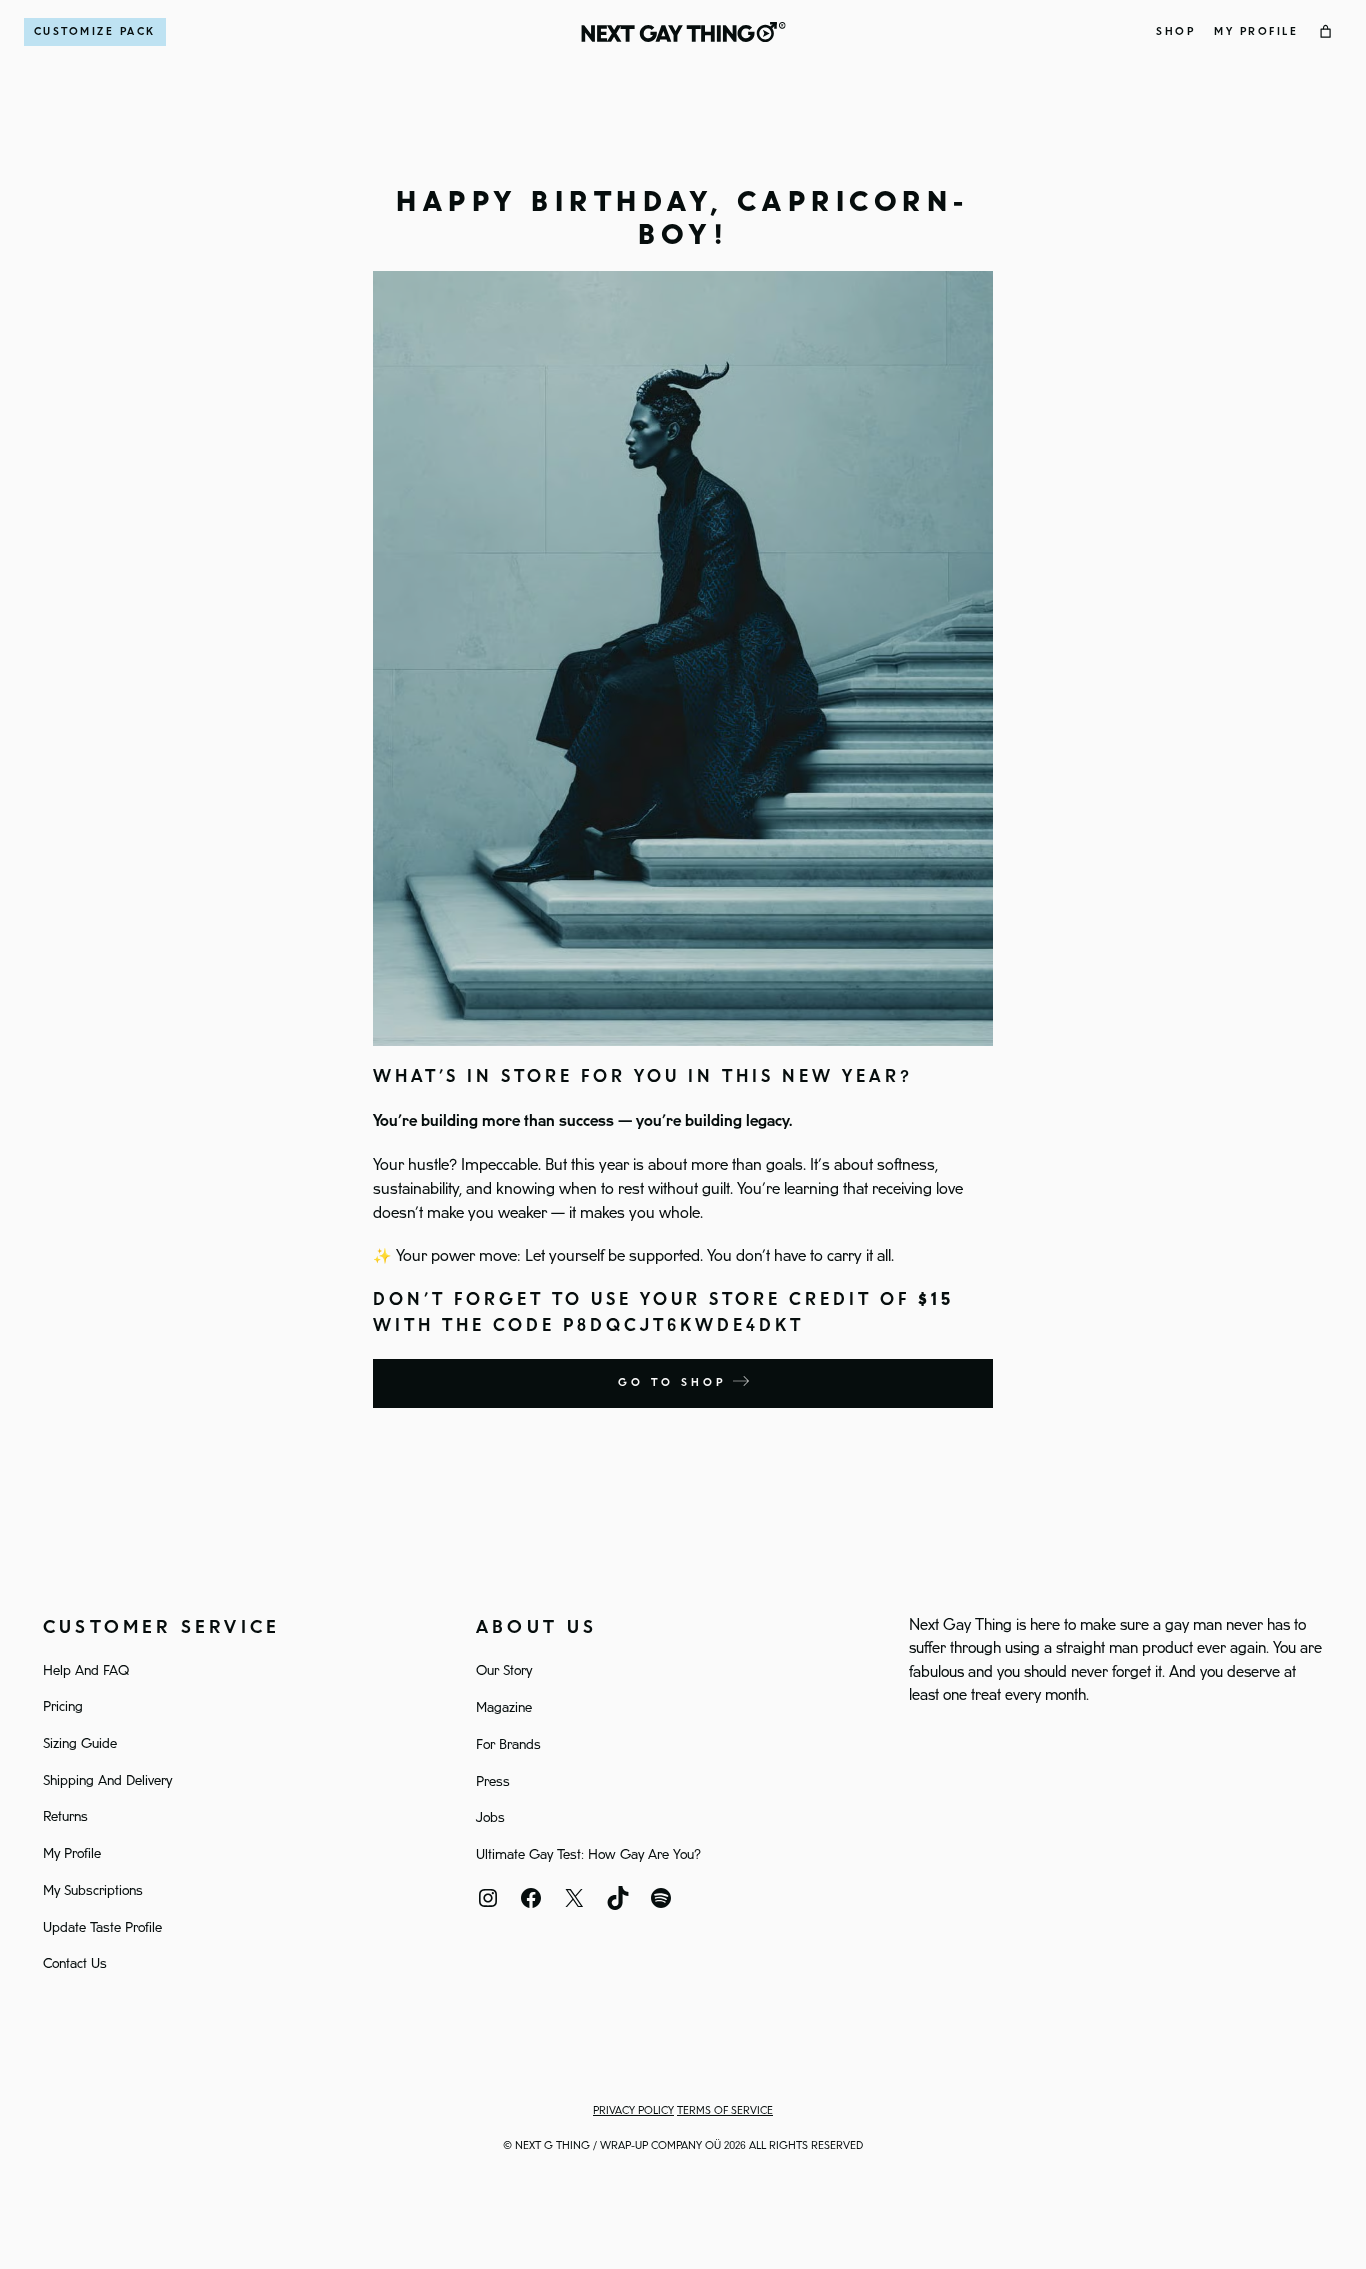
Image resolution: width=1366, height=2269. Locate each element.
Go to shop (675, 1383)
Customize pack (95, 32)
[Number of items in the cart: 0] (1326, 32)
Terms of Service (725, 2111)
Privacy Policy (633, 2111)
